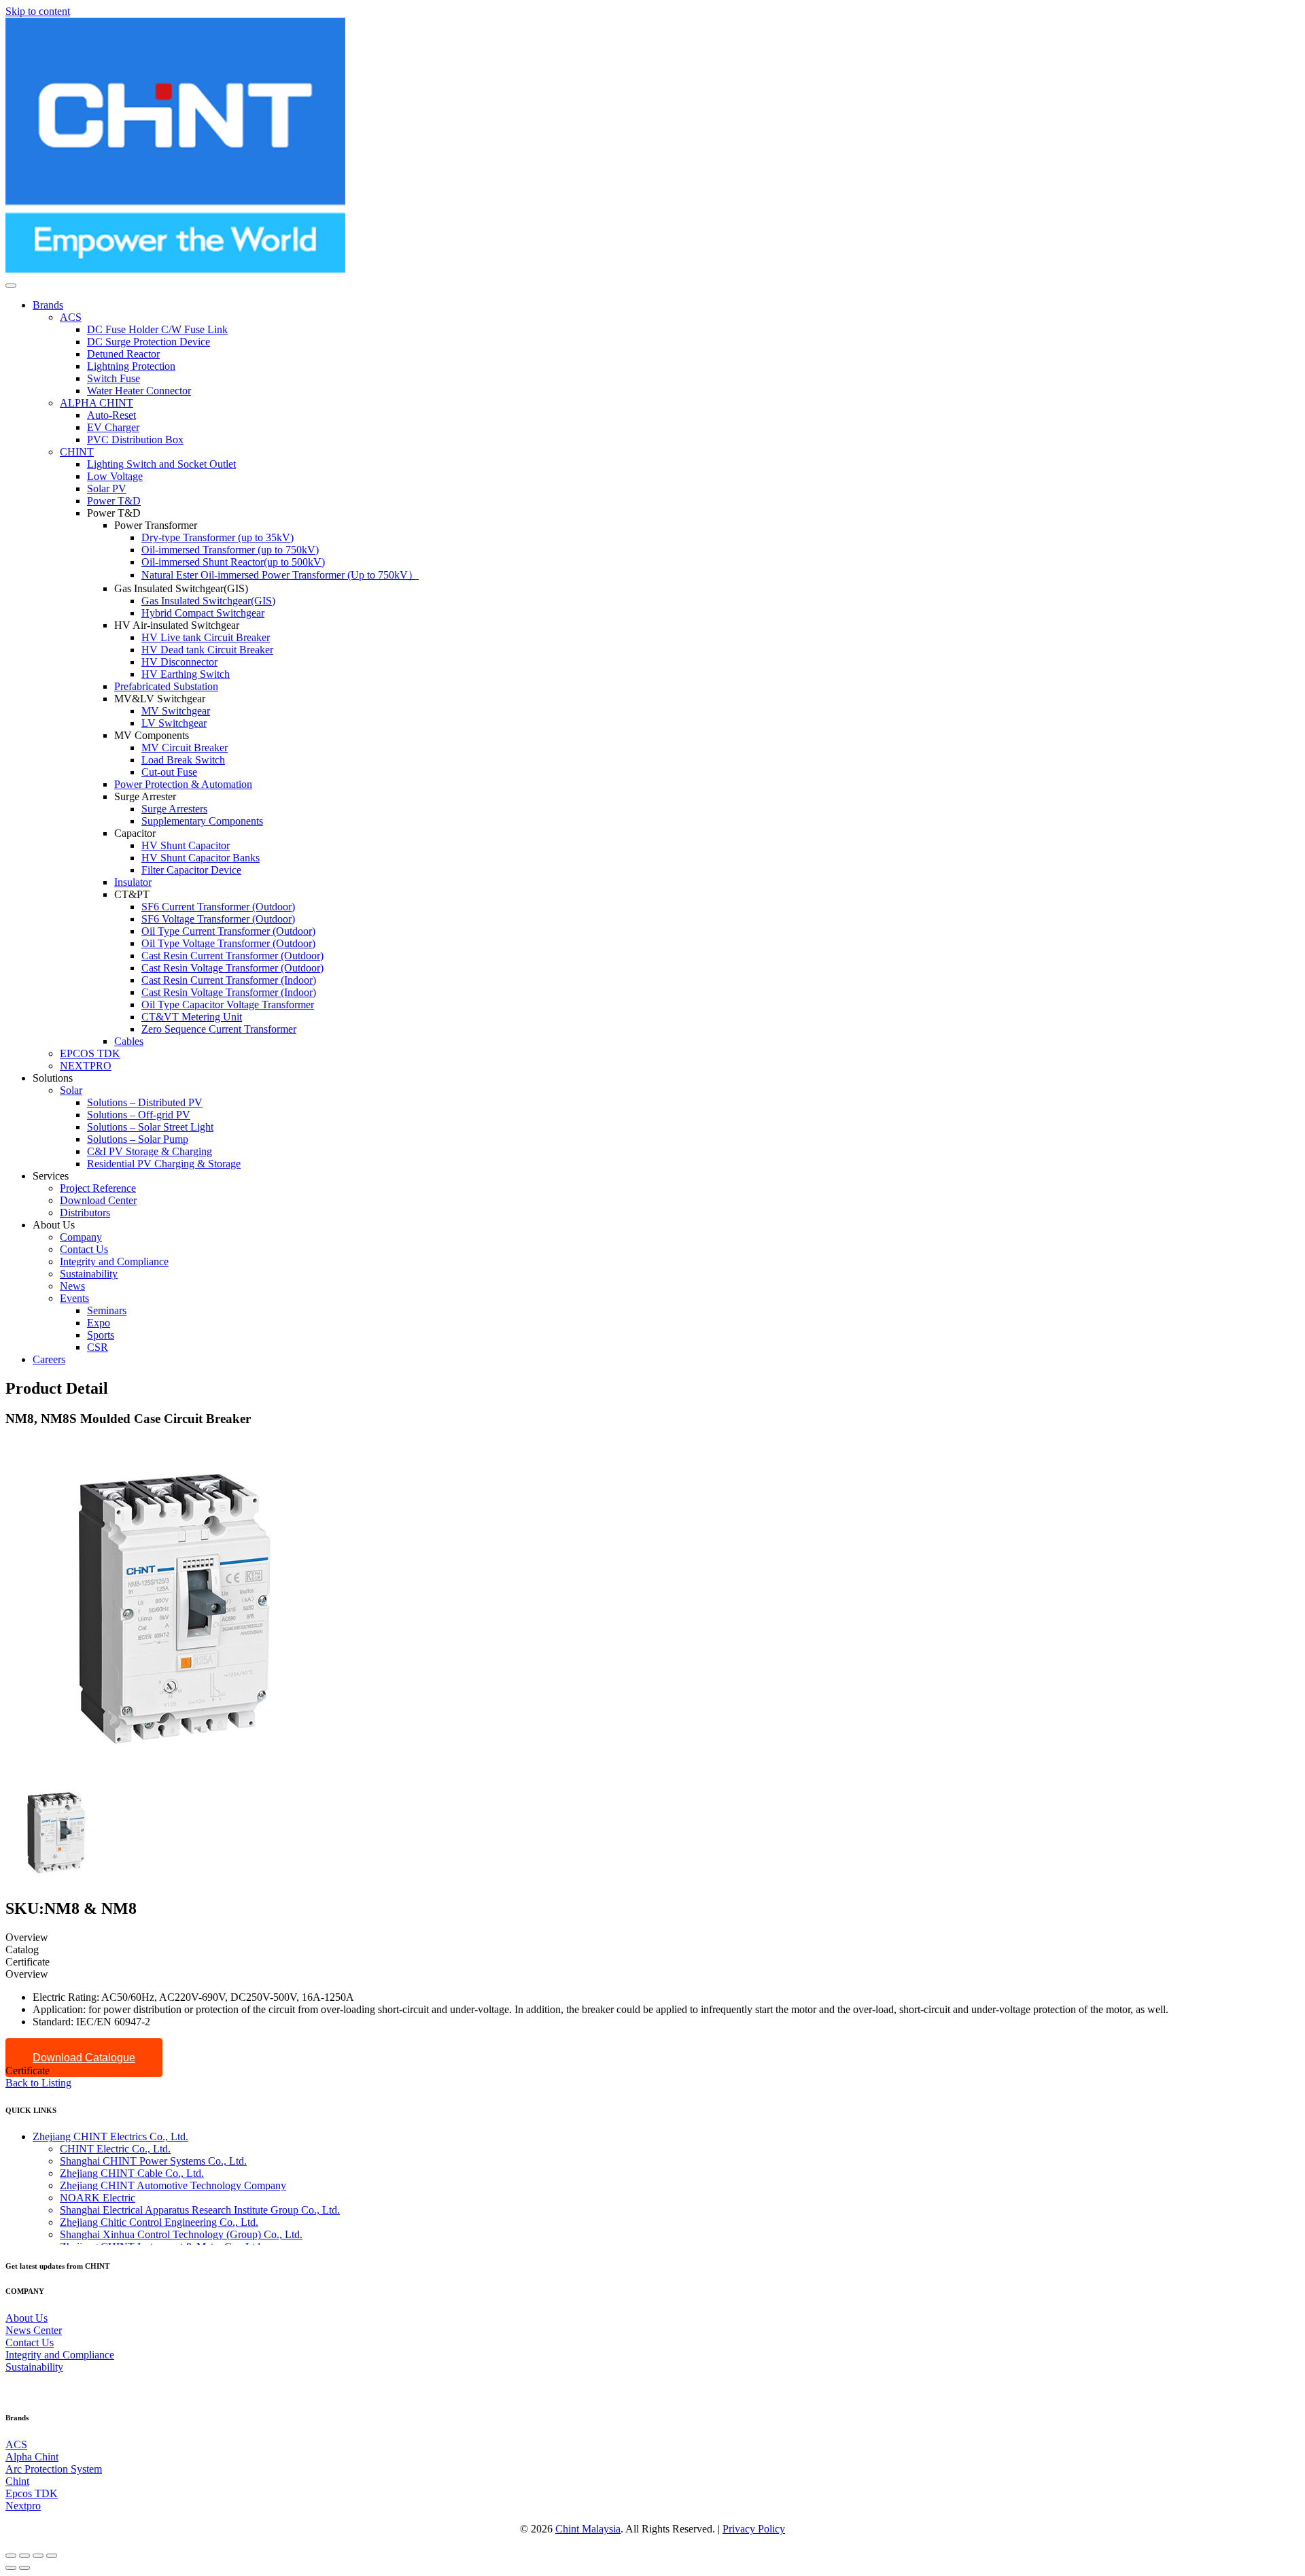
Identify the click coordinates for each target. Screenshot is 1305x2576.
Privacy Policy (754, 2529)
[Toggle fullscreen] (38, 2556)
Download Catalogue (84, 2058)
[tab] (652, 1938)
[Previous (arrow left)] (11, 2568)
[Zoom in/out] (52, 2556)
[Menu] (11, 286)
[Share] (24, 2556)
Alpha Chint (32, 2457)
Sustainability (34, 2367)
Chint (17, 2481)
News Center (34, 2330)
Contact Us (30, 2342)
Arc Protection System (54, 2469)
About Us (27, 2318)
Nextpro (23, 2506)
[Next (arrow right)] (24, 2568)
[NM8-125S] (56, 1880)
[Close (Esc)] (11, 2556)
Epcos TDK (32, 2493)
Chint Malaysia (588, 2529)
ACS (16, 2444)
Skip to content (38, 11)
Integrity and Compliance (60, 2355)
